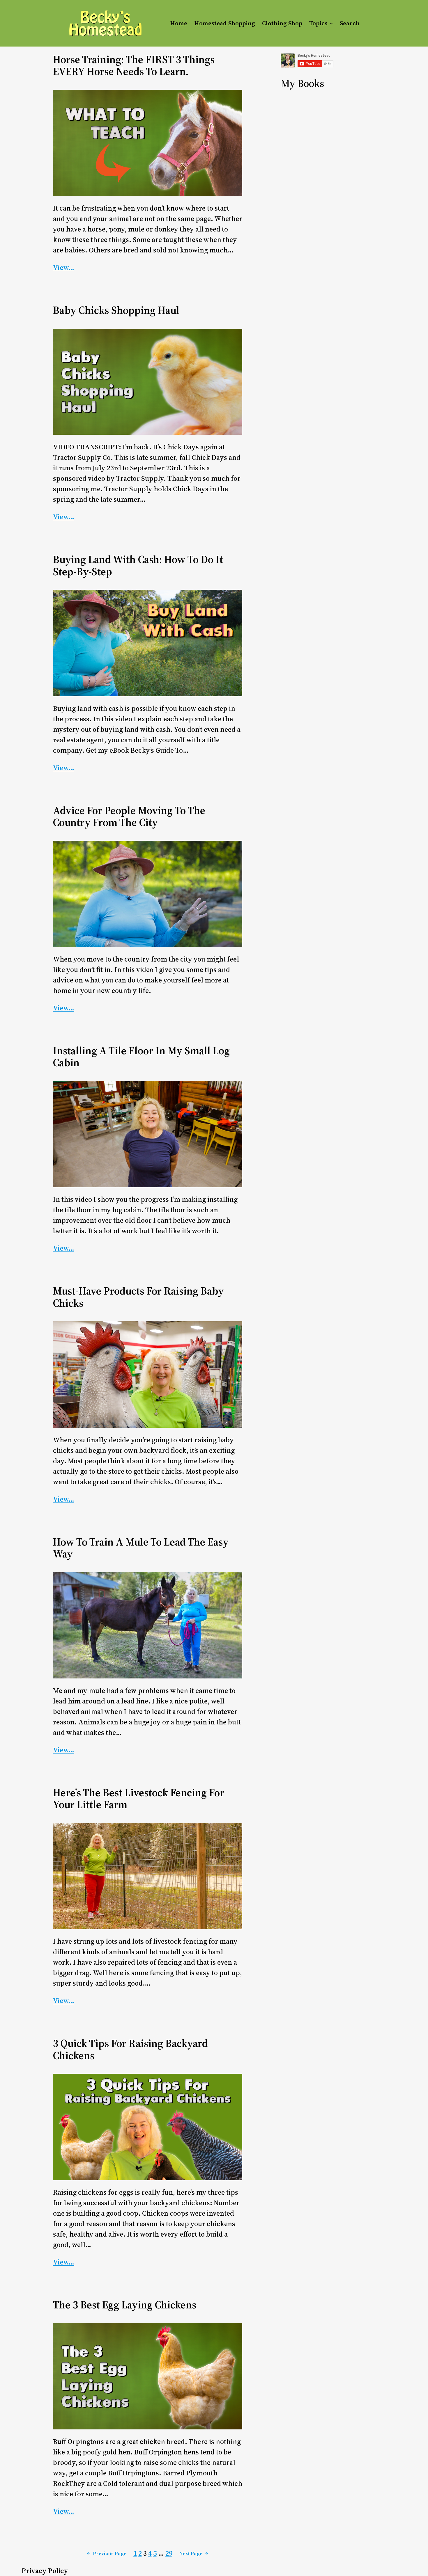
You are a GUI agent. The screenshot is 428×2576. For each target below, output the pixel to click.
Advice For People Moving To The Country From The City (129, 817)
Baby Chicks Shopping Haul (116, 310)
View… (64, 267)
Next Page (194, 2553)
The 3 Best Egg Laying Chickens (125, 2305)
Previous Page (107, 2553)
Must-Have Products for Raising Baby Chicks (138, 1297)
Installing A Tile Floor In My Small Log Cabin (141, 1057)
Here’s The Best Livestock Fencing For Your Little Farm (139, 1799)
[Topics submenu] (331, 23)
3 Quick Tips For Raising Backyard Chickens (130, 2049)
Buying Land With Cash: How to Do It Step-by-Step (138, 566)
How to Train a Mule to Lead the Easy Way (141, 1548)
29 (169, 2553)
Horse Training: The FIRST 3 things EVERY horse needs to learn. (134, 66)
